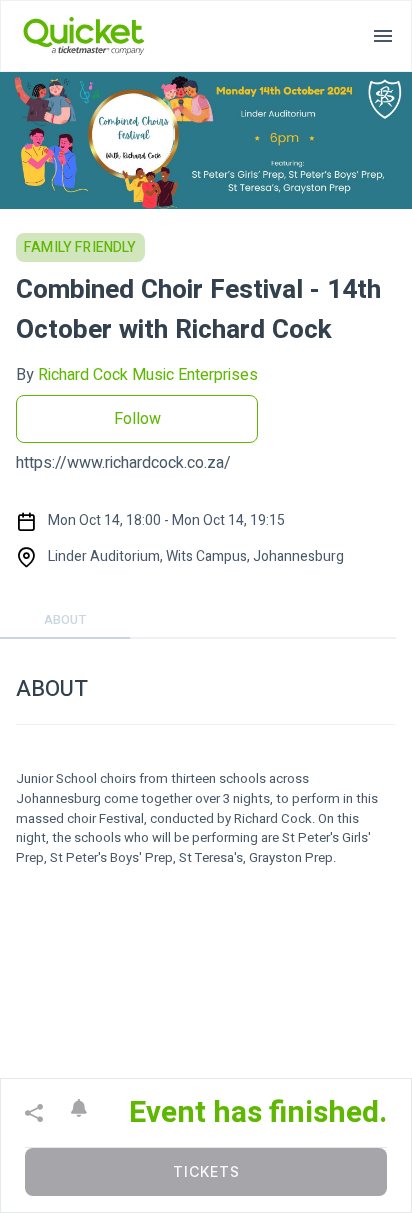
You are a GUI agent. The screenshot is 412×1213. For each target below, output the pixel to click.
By (137, 375)
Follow (137, 419)
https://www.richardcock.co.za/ (123, 463)
